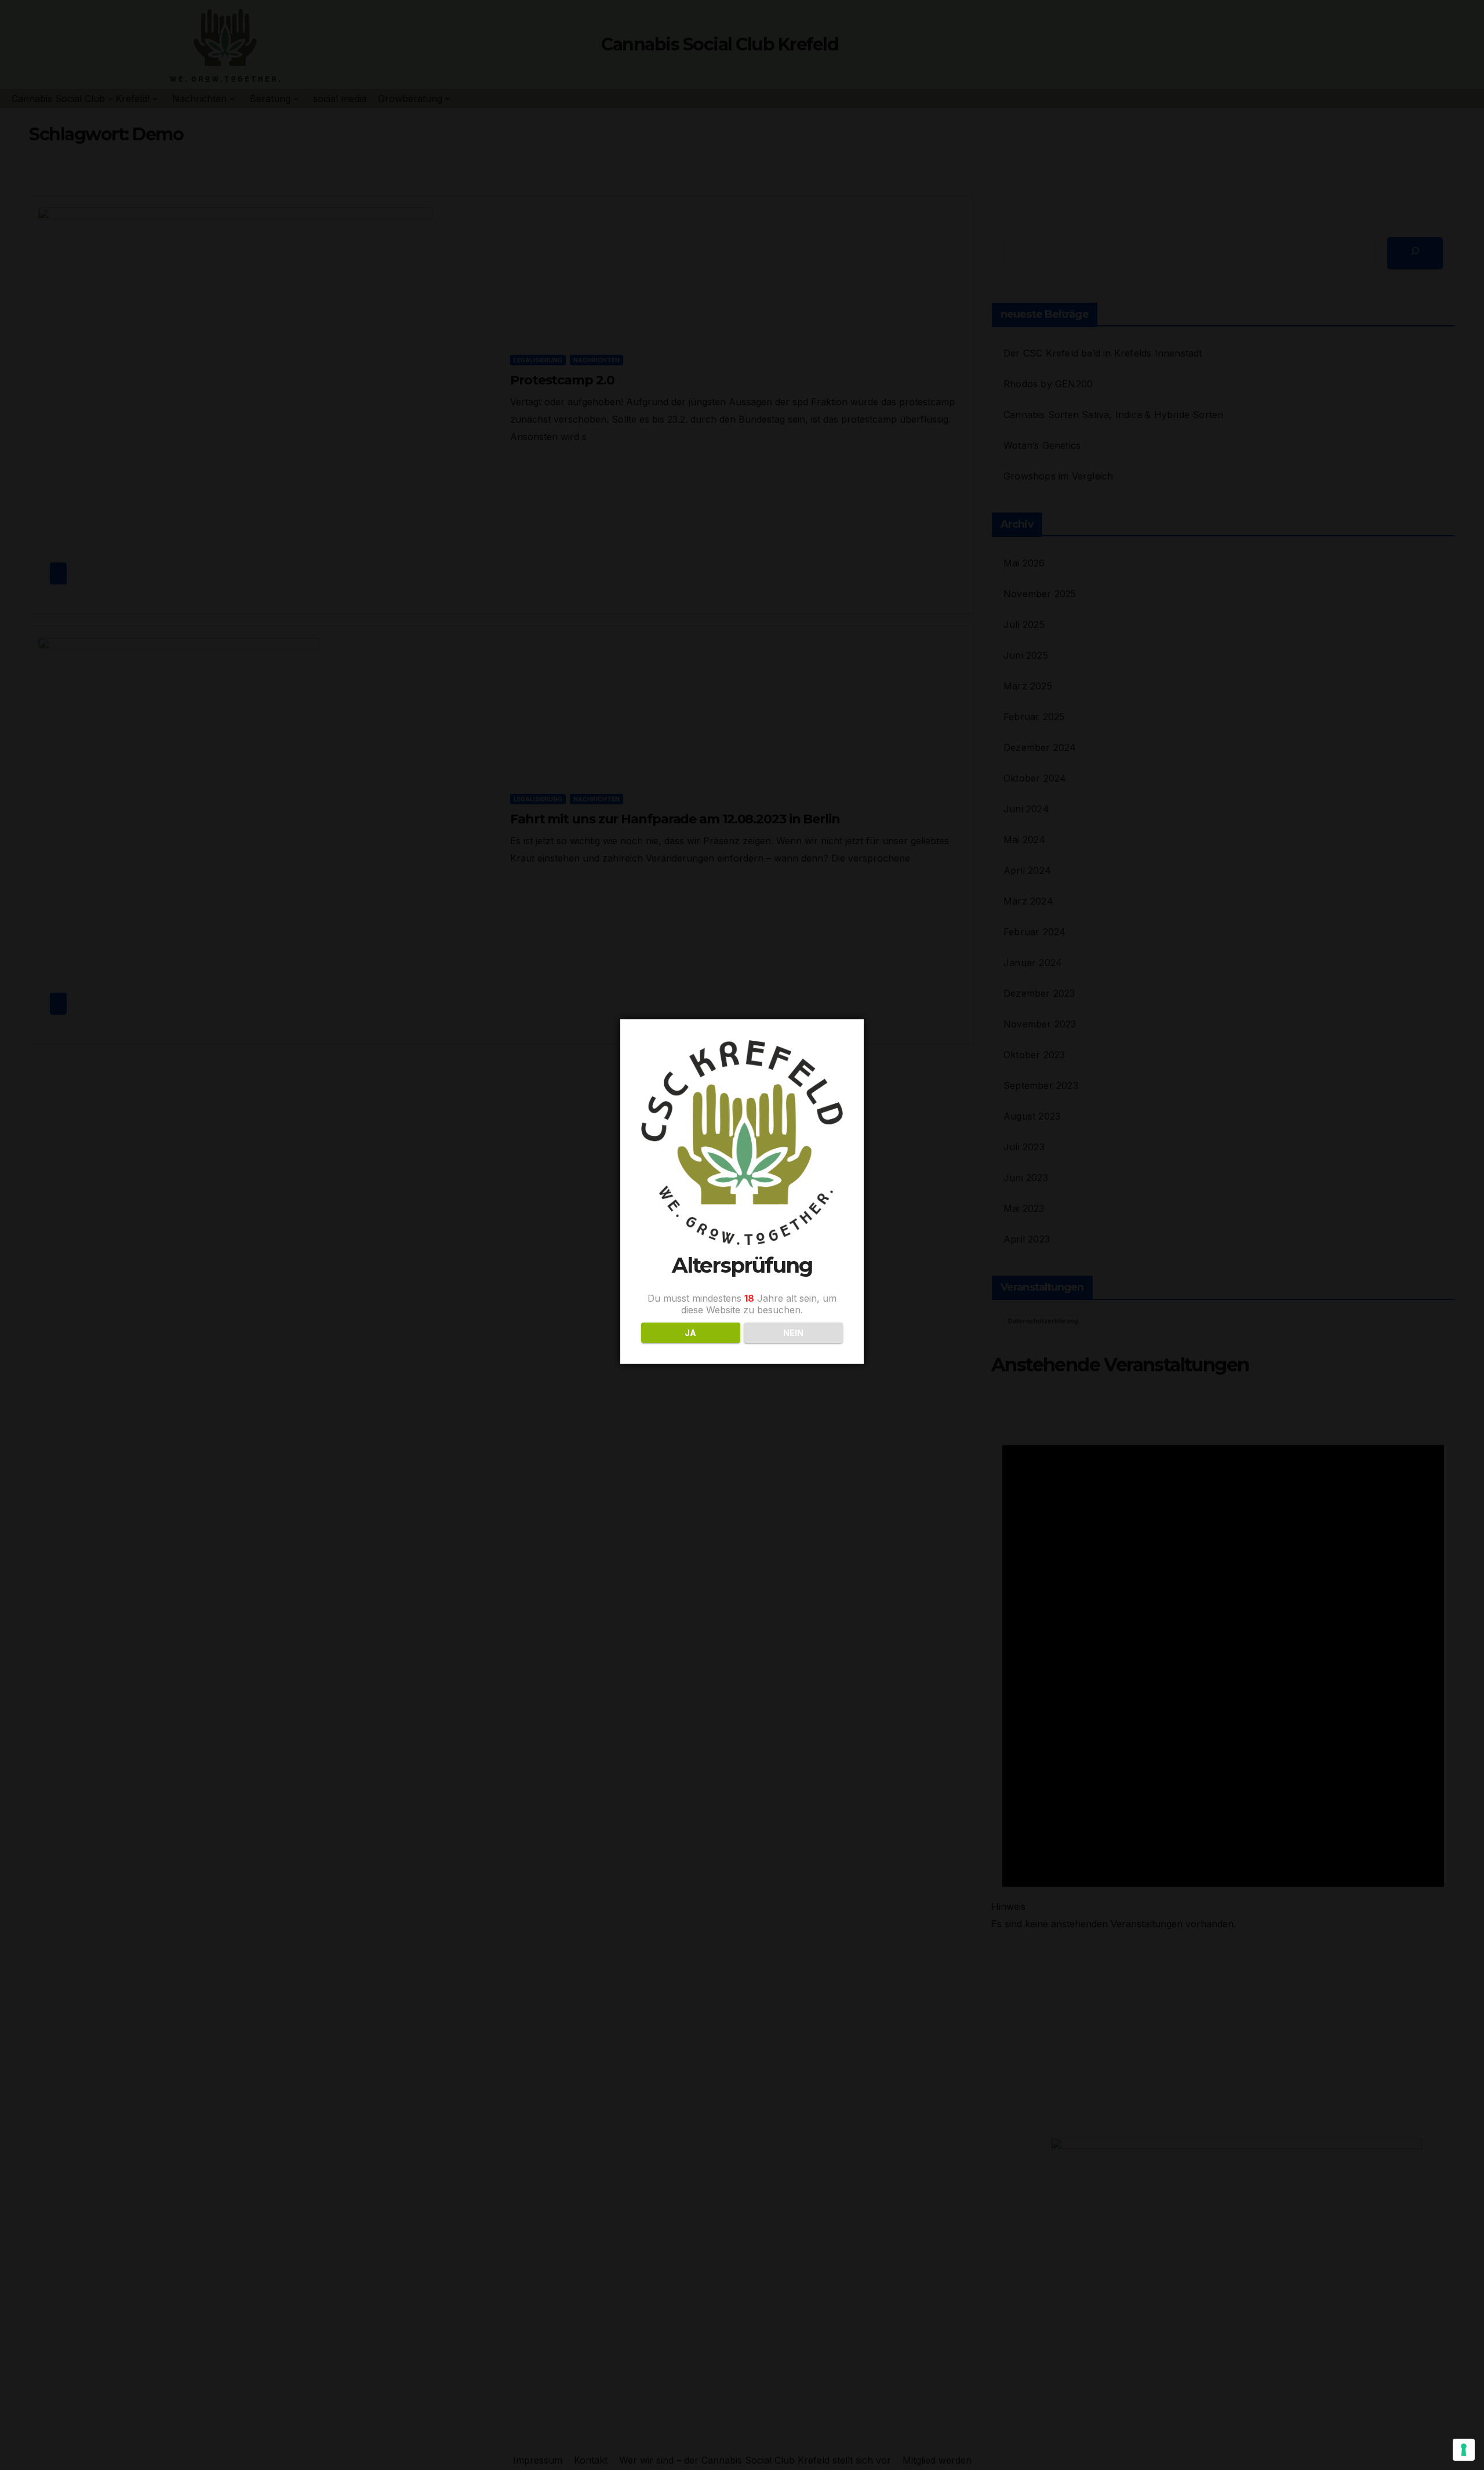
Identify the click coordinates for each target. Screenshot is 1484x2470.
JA (690, 1333)
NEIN (793, 1333)
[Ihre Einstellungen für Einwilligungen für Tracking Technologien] (1464, 2450)
